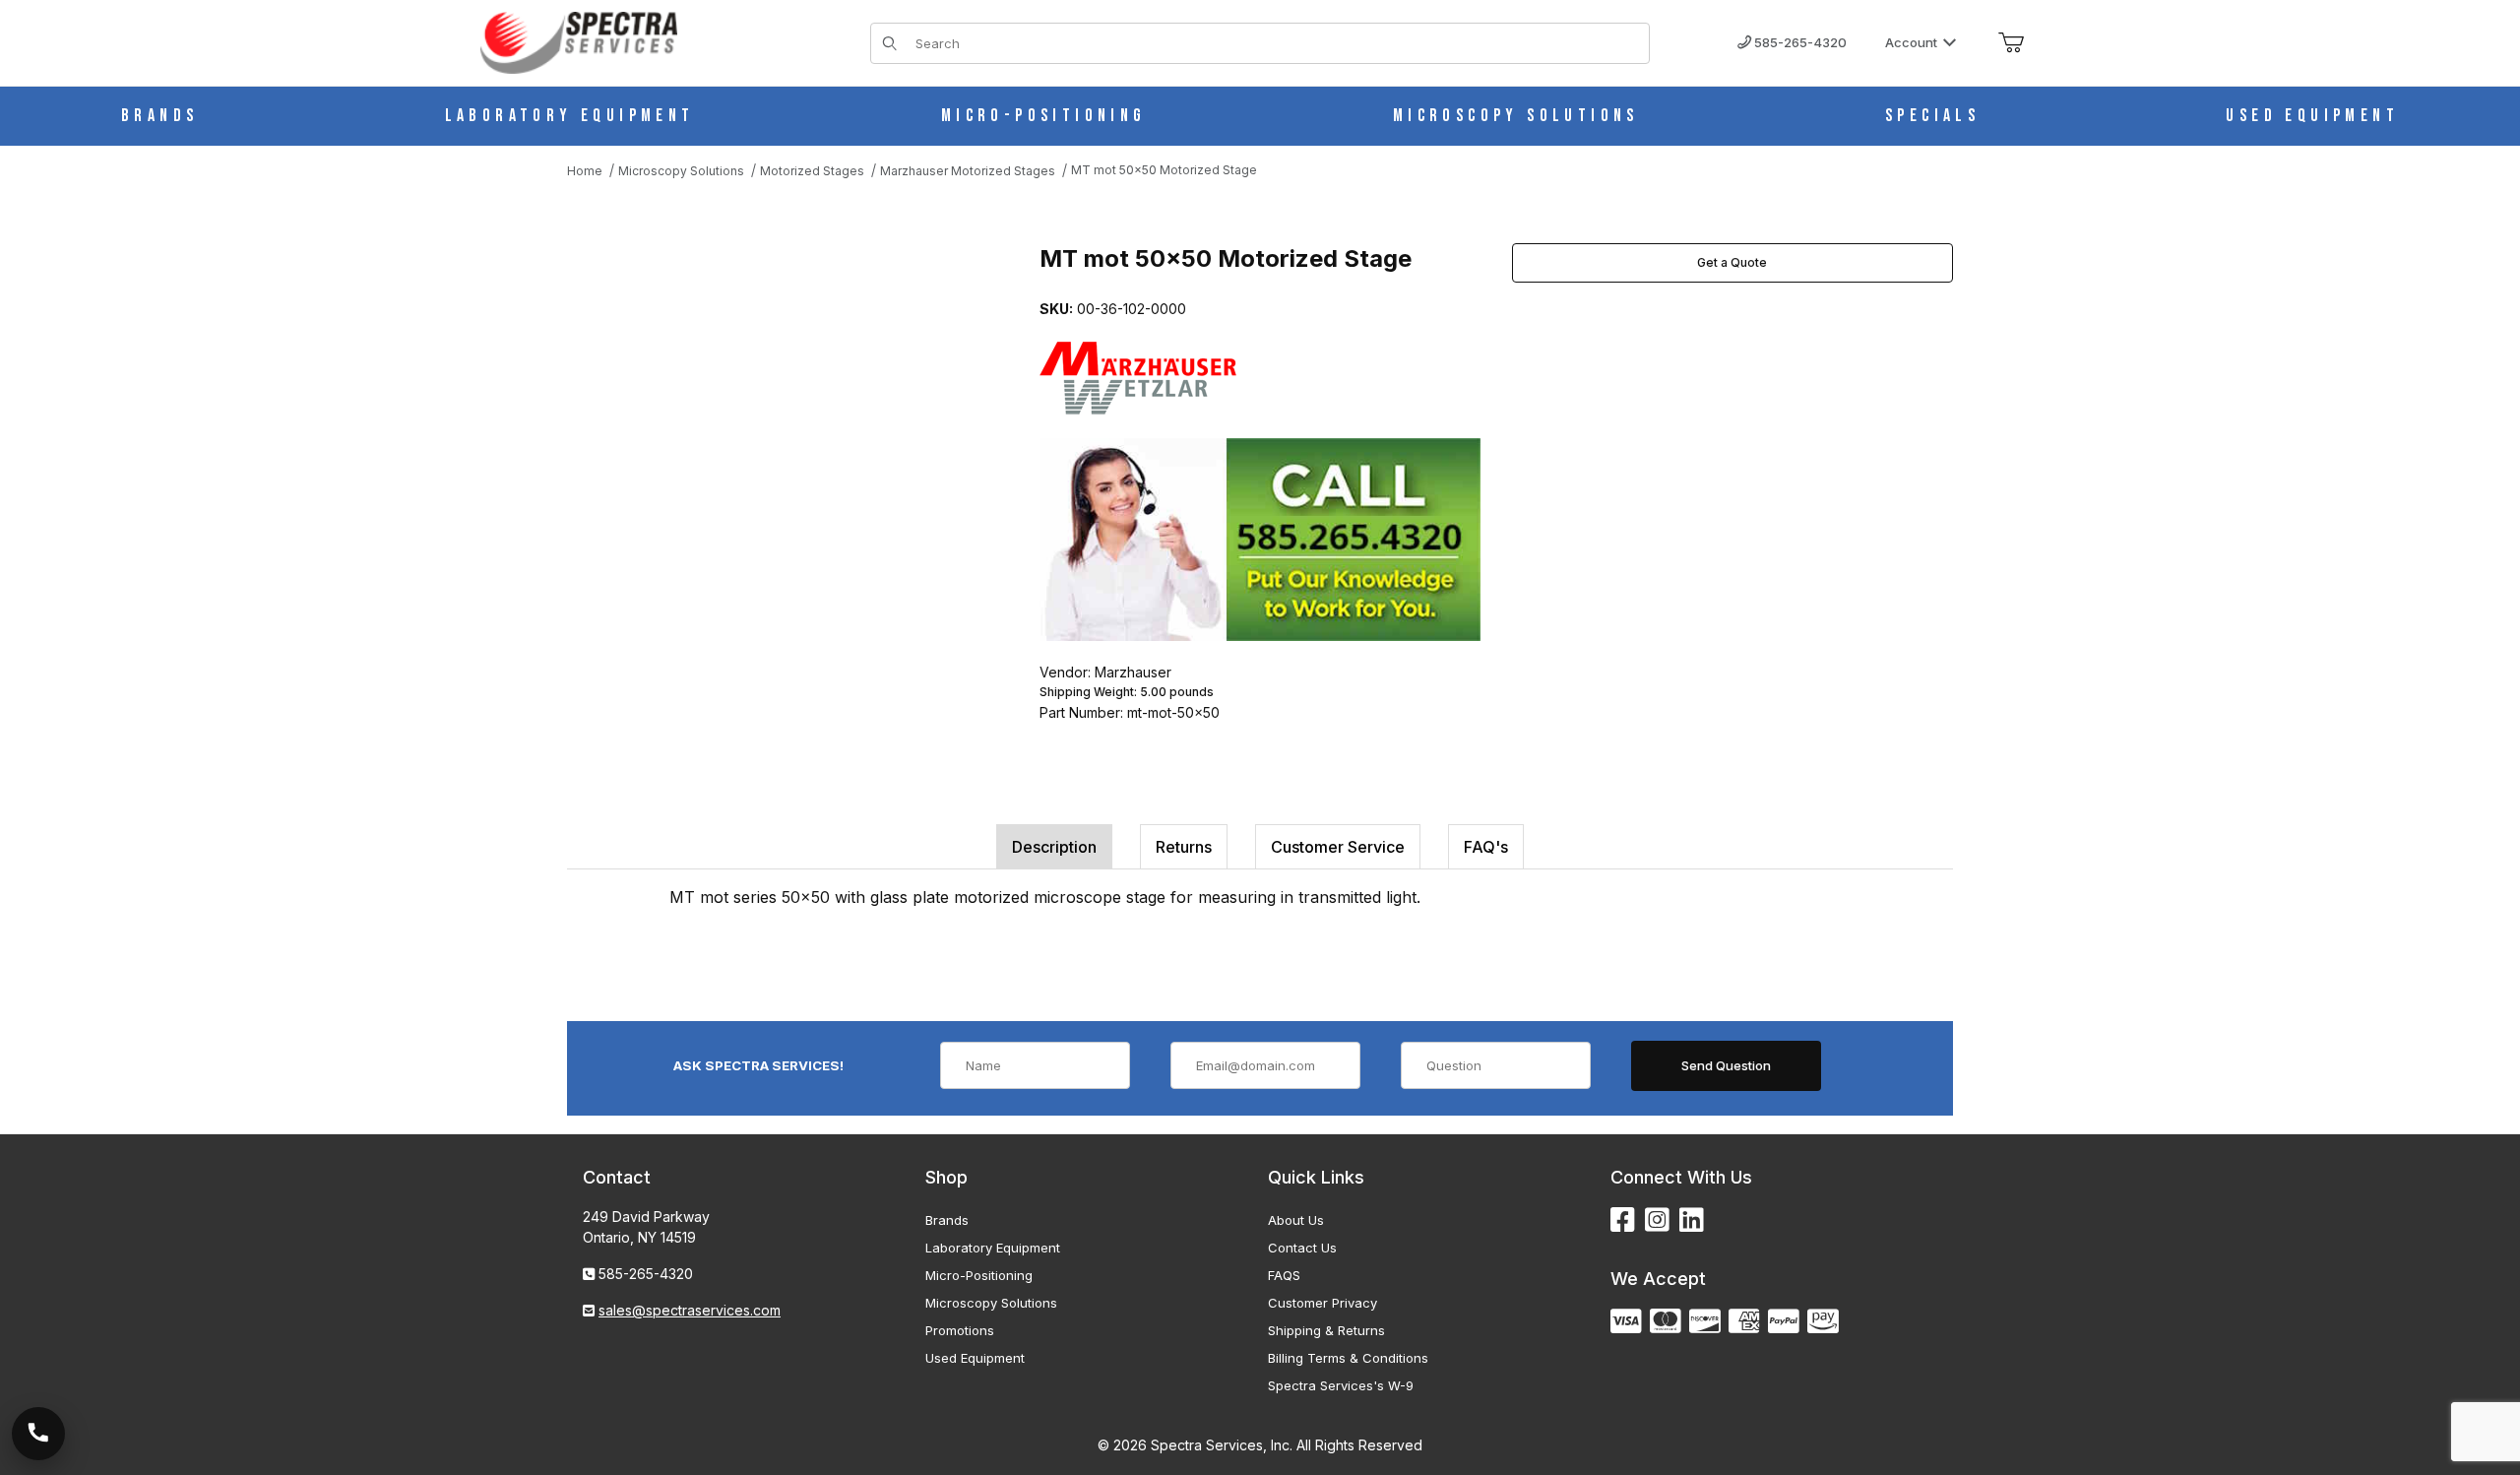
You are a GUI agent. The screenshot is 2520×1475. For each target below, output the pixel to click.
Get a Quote (1732, 262)
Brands (947, 1220)
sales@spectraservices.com (690, 1310)
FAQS (1284, 1275)
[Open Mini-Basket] (2011, 43)
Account (1911, 42)
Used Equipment (975, 1358)
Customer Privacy (1323, 1303)
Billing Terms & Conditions (1348, 1358)
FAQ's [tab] (1486, 847)
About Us (1296, 1220)
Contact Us (1302, 1248)
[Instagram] (1657, 1220)
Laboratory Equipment (993, 1248)
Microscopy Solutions (991, 1303)
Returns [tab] (1184, 847)
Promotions (960, 1330)
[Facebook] (1623, 1220)
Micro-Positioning (979, 1275)
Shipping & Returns (1326, 1330)
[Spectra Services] (579, 41)
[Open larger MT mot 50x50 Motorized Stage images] (784, 440)
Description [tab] (1054, 847)
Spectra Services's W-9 (1341, 1385)
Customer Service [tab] (1338, 847)
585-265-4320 (1799, 42)
